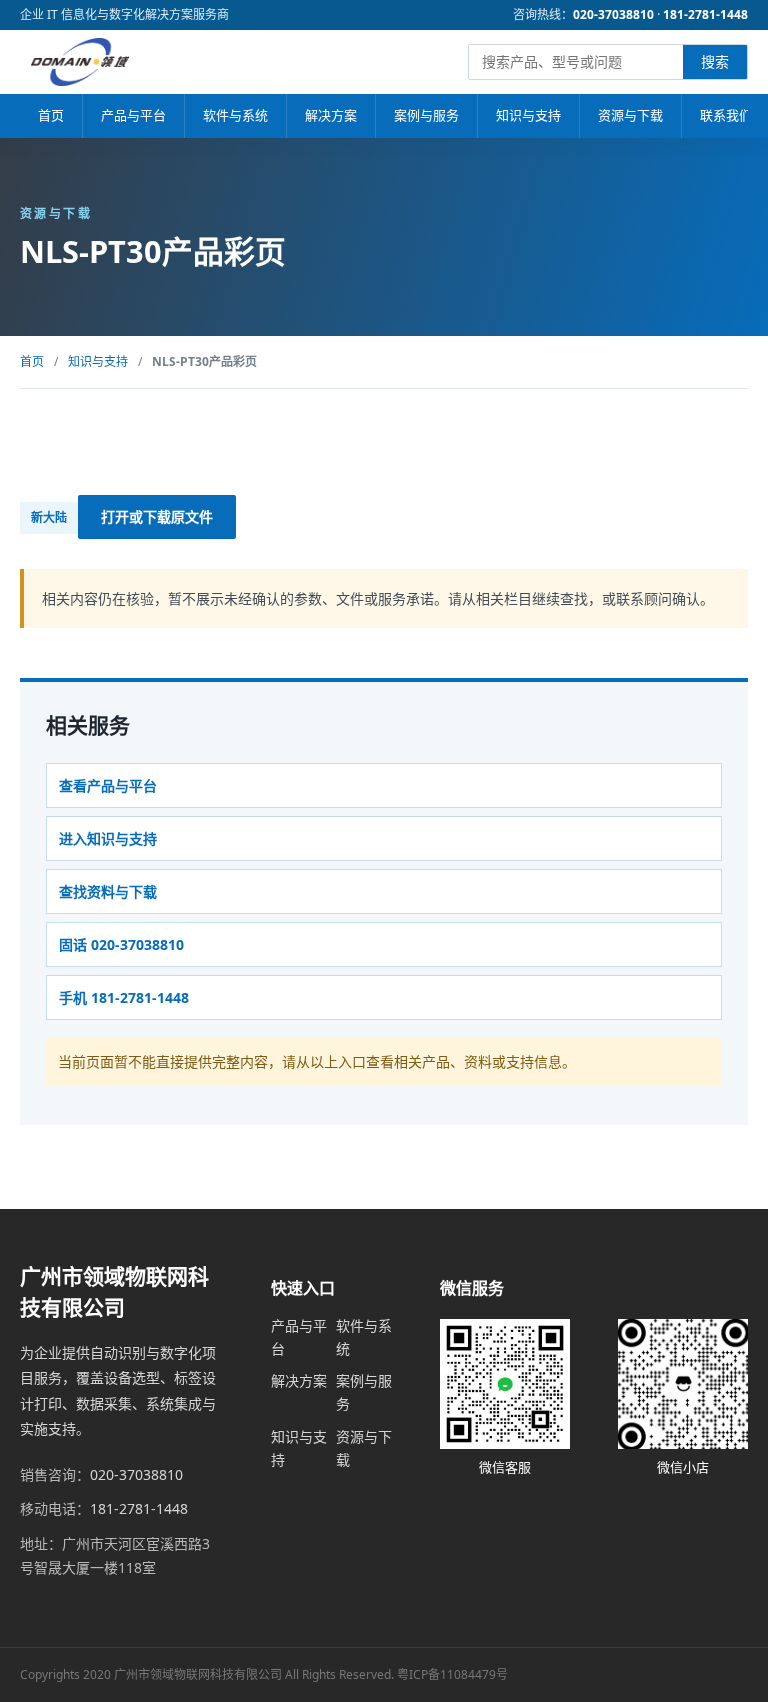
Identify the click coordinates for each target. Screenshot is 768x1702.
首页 (51, 115)
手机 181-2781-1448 (124, 997)
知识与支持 (528, 115)
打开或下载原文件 (157, 516)
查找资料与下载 (108, 891)
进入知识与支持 (108, 838)
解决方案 (331, 115)
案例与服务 (426, 115)
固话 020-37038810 (121, 944)
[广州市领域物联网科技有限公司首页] (80, 62)
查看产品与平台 (108, 785)
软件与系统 (235, 115)
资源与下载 (630, 115)
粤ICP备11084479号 (452, 1674)
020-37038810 (613, 14)
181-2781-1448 (705, 14)
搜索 (715, 61)
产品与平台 (133, 115)
